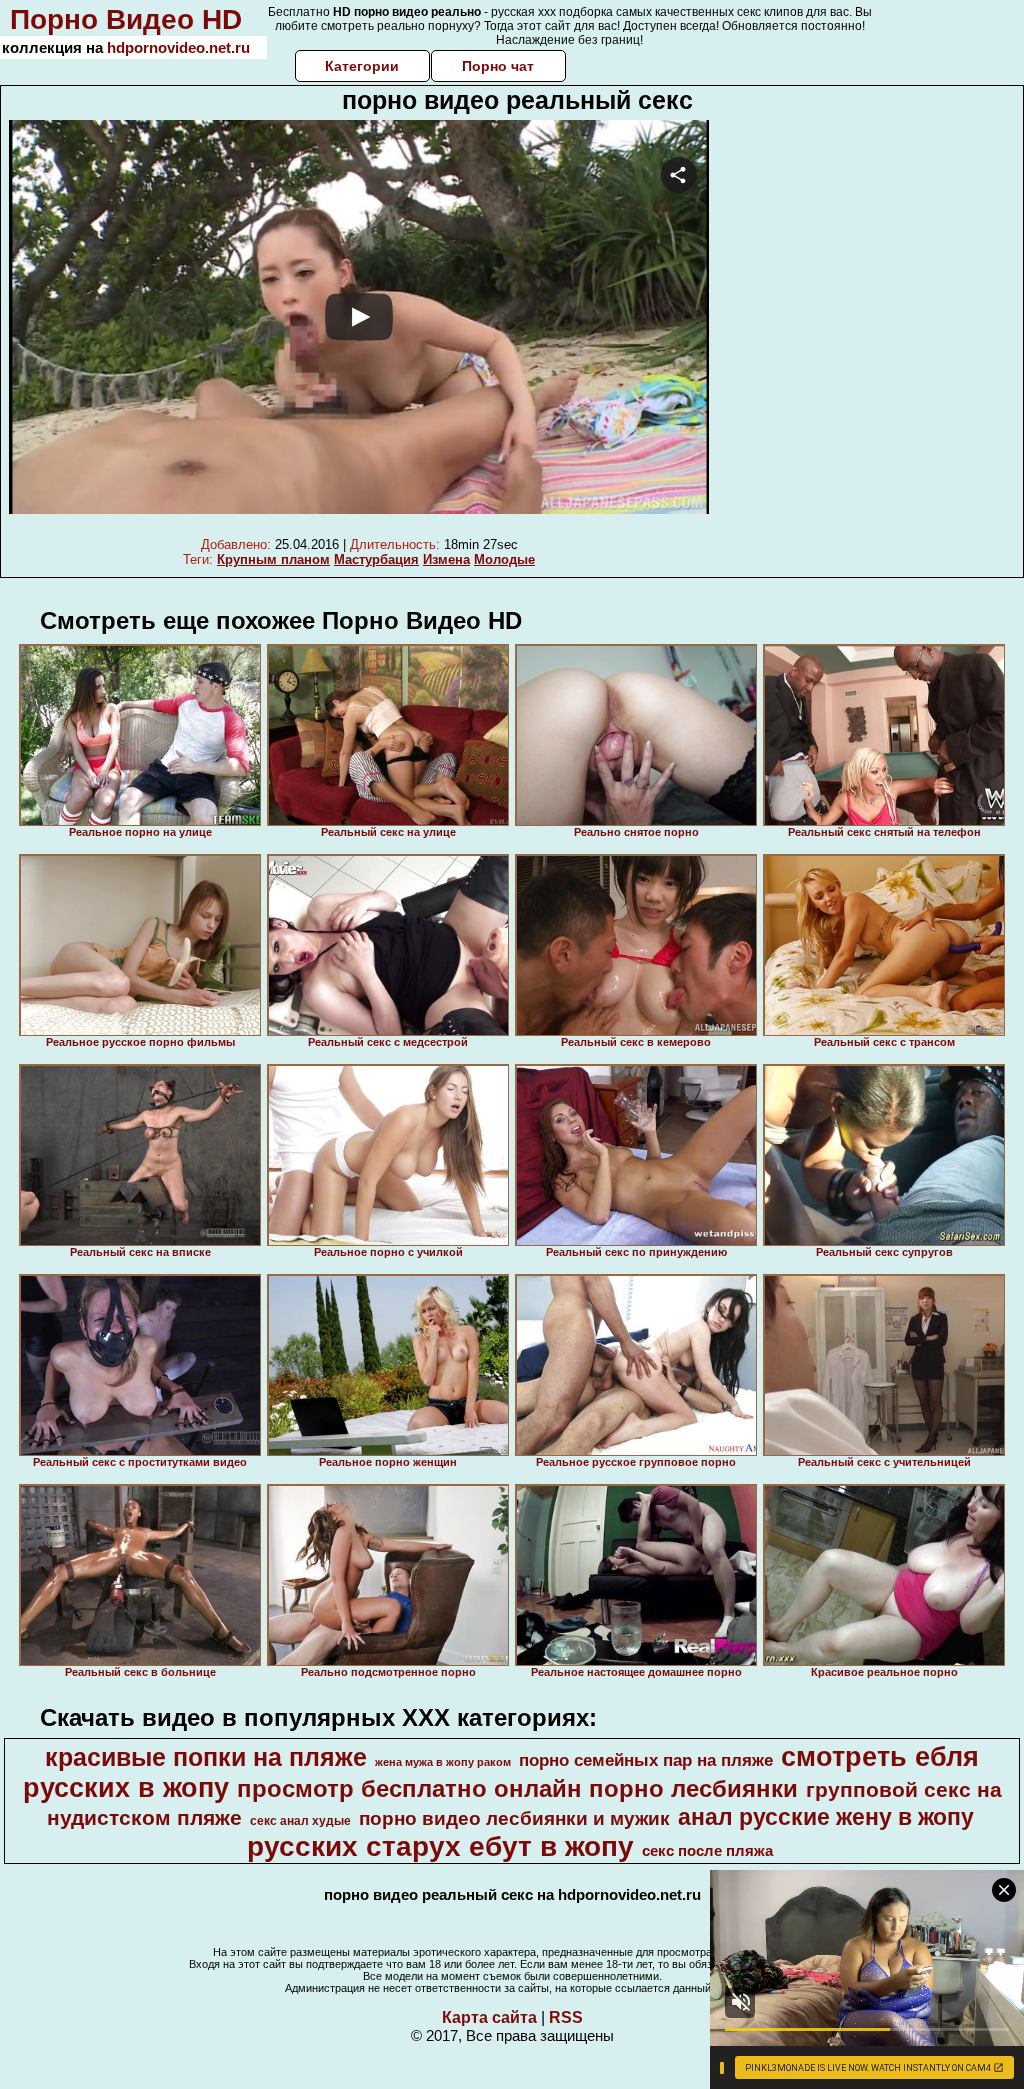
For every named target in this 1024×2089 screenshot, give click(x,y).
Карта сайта (489, 2017)
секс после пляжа (707, 1851)
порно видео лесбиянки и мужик (514, 1818)
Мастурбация (376, 559)
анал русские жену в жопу (826, 1817)
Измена (446, 559)
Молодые (504, 559)
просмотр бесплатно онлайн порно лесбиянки (517, 1788)
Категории (362, 66)
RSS (566, 2017)
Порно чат (498, 66)
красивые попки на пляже (206, 1757)
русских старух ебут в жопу (440, 1846)
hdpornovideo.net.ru (178, 47)
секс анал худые (300, 1821)
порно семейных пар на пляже (646, 1760)
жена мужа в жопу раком (443, 1762)
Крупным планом (273, 559)
